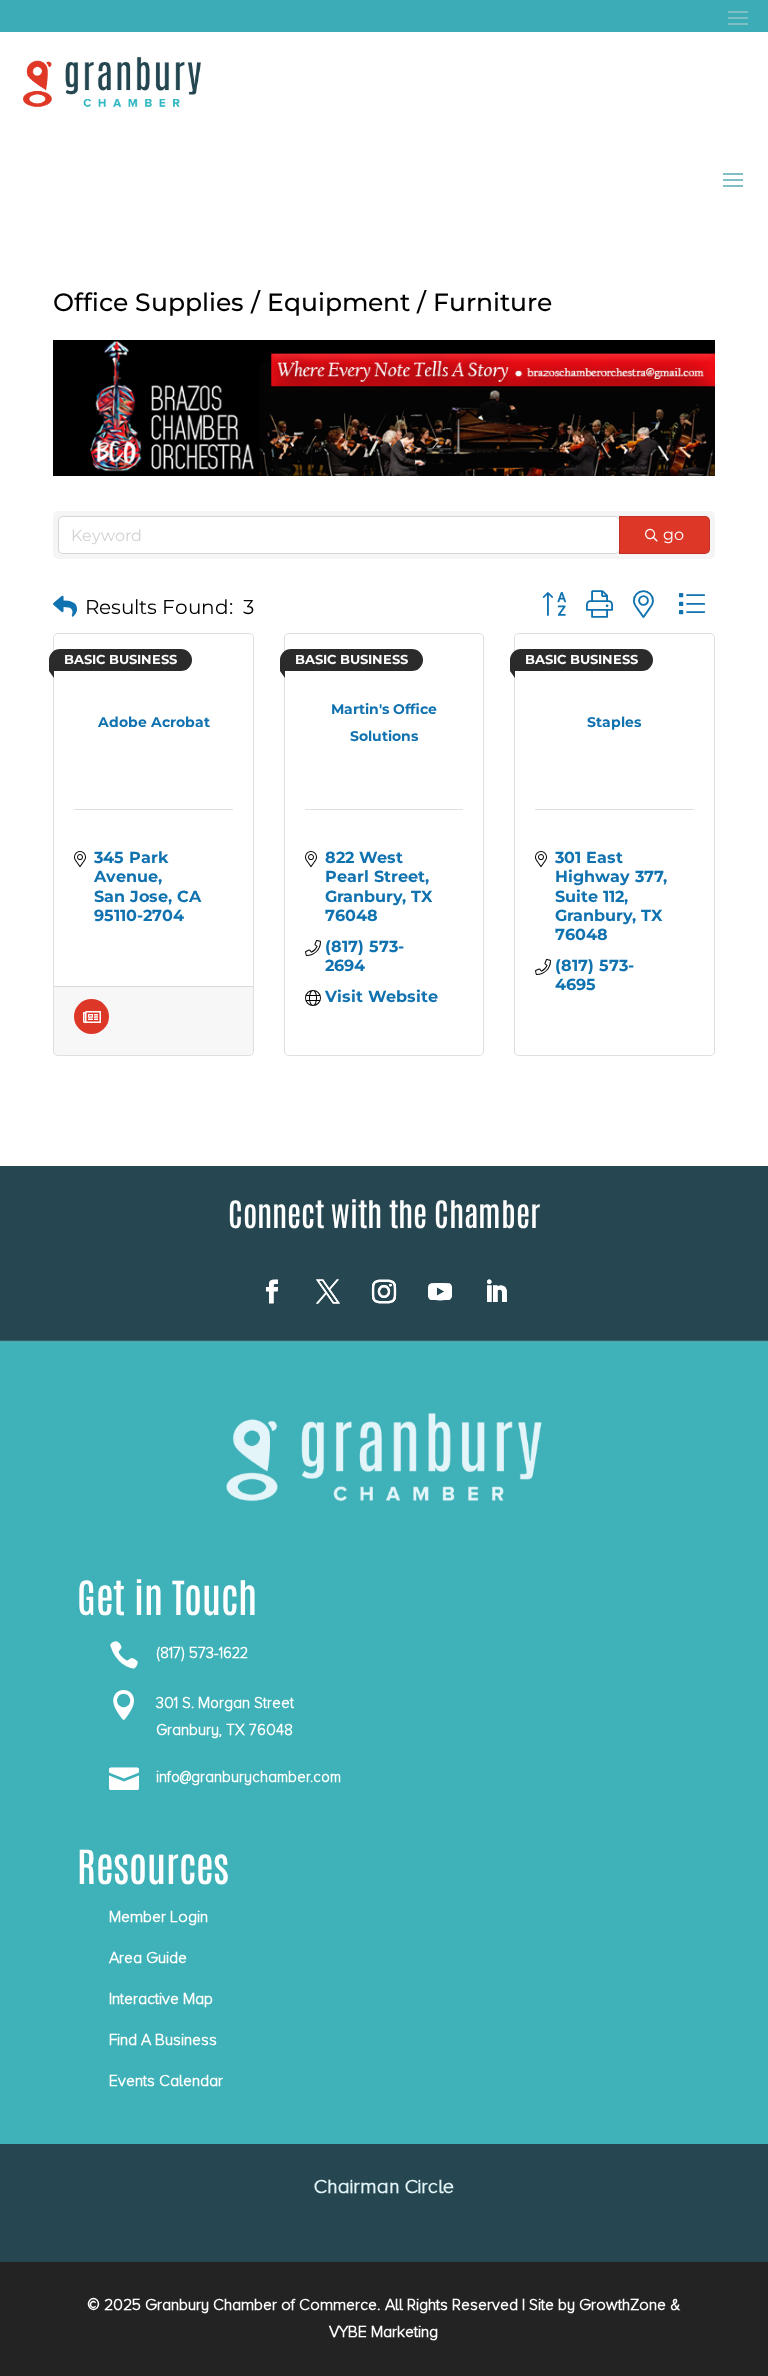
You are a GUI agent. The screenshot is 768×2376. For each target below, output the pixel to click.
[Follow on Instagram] (384, 1292)
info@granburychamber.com (248, 1777)
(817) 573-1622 (202, 1653)
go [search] (673, 534)
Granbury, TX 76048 (224, 1730)
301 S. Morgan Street (225, 1703)
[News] (91, 1028)
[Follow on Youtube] (440, 1292)
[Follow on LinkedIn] (496, 1292)
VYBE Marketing (383, 2332)
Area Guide (148, 1958)
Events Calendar (166, 2081)
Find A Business (163, 2040)
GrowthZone (622, 2305)
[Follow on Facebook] (272, 1292)
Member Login (158, 1917)
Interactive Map (161, 1999)
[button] (65, 607)
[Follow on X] (328, 1292)
